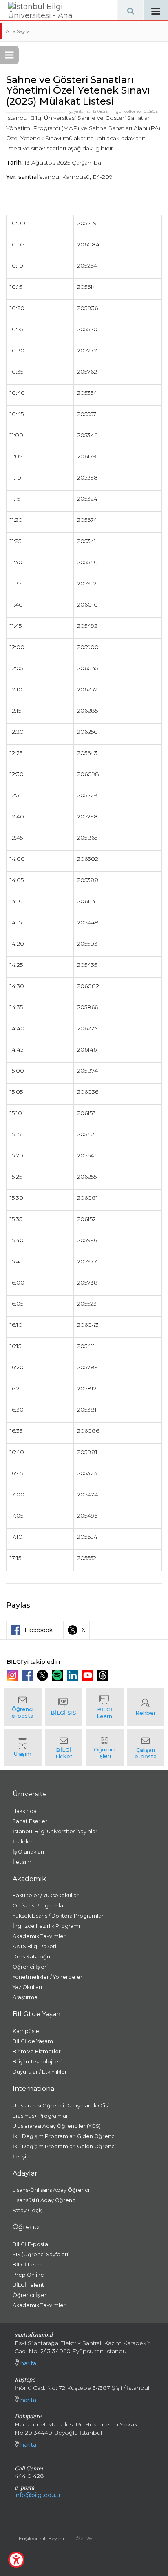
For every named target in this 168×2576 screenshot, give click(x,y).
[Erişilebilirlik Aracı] (16, 2560)
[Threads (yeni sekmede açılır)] (104, 1675)
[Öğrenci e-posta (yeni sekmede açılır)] (23, 1707)
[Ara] (130, 10)
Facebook (39, 1630)
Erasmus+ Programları (41, 2116)
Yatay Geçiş (28, 2210)
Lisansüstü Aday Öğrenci (45, 2200)
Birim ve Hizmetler (37, 2051)
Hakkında (25, 1811)
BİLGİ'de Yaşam (33, 2041)
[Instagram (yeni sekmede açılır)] (13, 1675)
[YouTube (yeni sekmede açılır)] (89, 1675)
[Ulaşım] (23, 1748)
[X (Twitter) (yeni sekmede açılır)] (43, 1675)
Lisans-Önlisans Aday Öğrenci (51, 2190)
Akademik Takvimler (39, 1936)
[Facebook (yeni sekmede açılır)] (28, 1675)
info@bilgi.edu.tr (38, 2495)
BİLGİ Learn (28, 2265)
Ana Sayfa (18, 31)
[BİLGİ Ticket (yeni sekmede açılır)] (64, 1748)
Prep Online (28, 2275)
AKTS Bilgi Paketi (34, 1946)
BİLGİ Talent (28, 2285)
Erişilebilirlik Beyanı (41, 2538)
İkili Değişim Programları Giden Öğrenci (64, 2136)
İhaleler (23, 1842)
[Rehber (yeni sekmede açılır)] (146, 1707)
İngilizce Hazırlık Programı (46, 1926)
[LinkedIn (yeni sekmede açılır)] (74, 1675)
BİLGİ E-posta (30, 2244)
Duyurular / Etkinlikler (40, 2072)
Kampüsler (27, 2031)
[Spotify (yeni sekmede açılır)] (59, 1675)
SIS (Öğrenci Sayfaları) (41, 2254)
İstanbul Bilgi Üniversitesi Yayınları (56, 1831)
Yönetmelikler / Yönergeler (48, 1977)
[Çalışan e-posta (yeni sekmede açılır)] (146, 1748)
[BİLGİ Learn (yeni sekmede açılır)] (105, 1707)
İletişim (22, 1862)
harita (28, 2363)
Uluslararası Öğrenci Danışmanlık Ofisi (61, 2106)
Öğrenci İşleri (30, 1967)
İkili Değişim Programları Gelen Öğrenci (64, 2146)
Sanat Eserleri (31, 1821)
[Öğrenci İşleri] (105, 1748)
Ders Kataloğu (31, 1957)
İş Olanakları (28, 1852)
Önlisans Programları (40, 1906)
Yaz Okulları (27, 1987)
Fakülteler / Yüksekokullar (46, 1895)
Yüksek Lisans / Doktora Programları (59, 1916)
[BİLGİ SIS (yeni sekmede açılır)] (64, 1707)
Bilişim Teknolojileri (37, 2062)
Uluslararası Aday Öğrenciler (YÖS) (57, 2126)
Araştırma (25, 1997)
